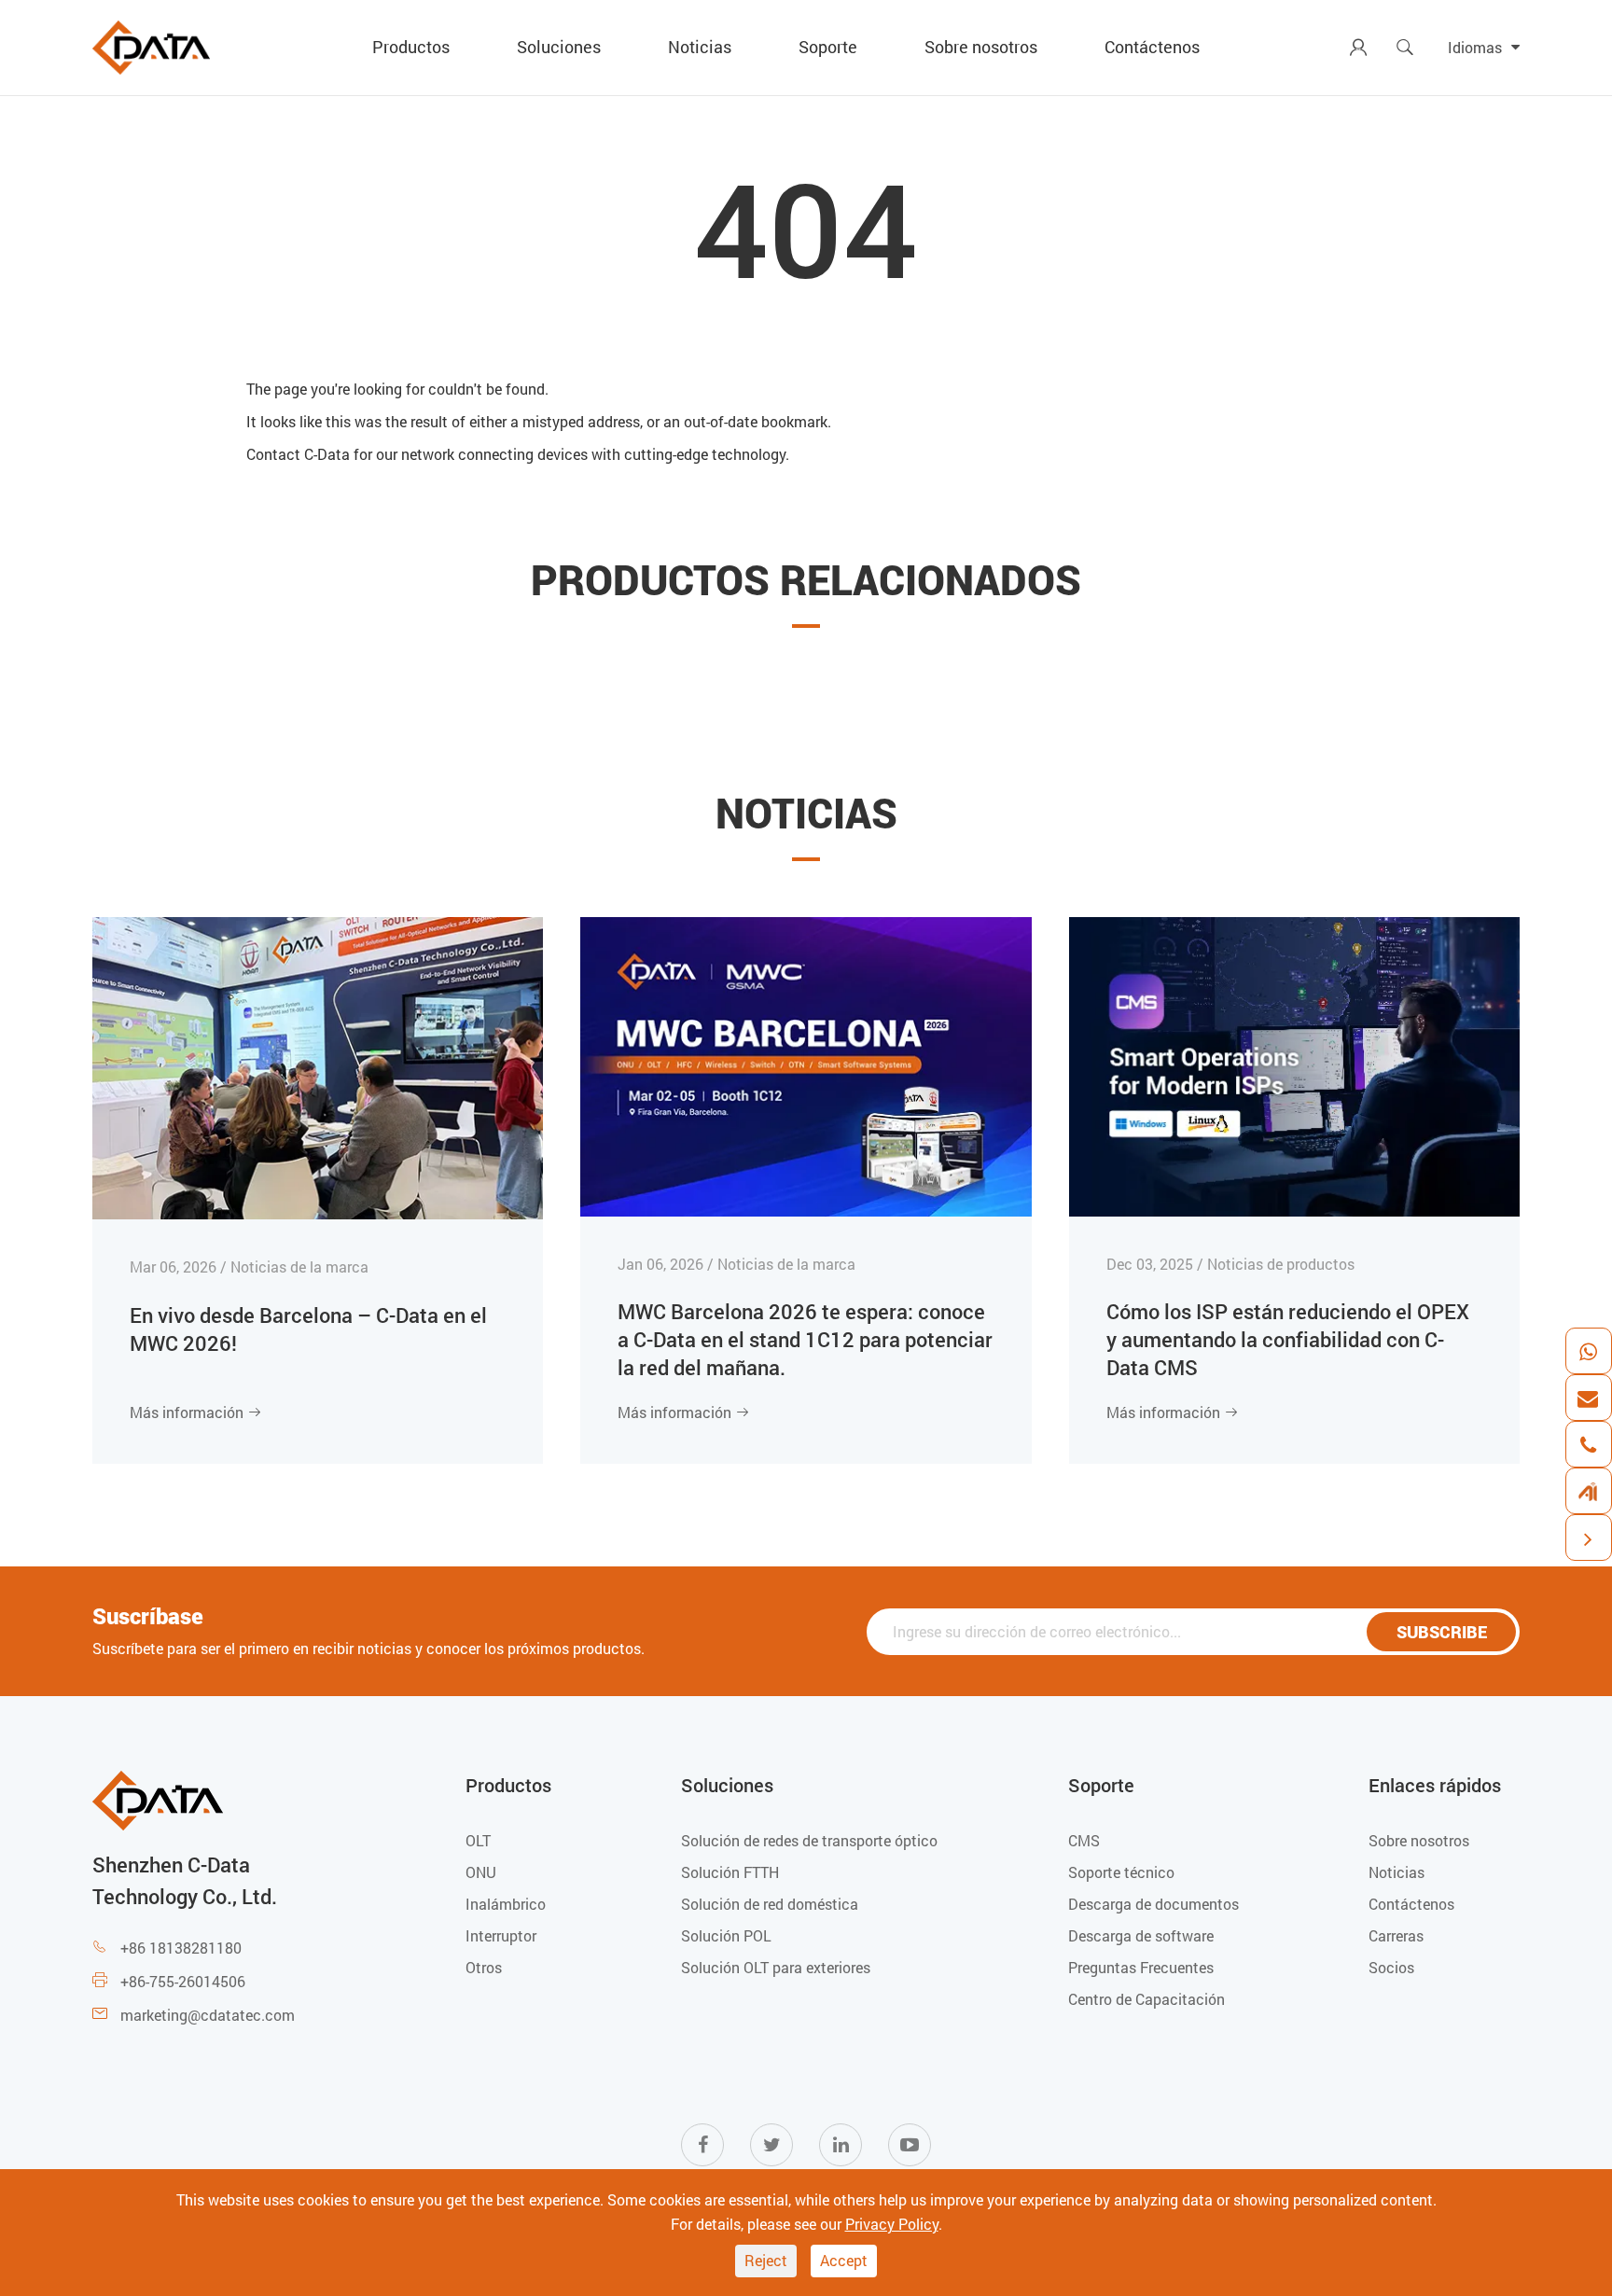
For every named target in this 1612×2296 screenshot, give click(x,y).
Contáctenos (1152, 47)
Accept (844, 2260)
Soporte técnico (1121, 1872)
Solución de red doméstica (770, 1904)
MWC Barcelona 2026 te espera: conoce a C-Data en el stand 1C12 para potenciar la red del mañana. (805, 1339)
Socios (1391, 1967)
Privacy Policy (892, 2224)
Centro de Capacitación (1146, 1999)
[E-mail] (1588, 1398)
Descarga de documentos (1153, 1904)
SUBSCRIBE (1442, 1632)
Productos (411, 47)
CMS (1084, 1840)
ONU (481, 1872)
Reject (766, 2260)
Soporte (828, 47)
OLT (478, 1840)
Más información (196, 1412)
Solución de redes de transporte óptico (809, 1840)
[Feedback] (1588, 1491)
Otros (484, 1967)
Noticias (700, 47)
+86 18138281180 (181, 1948)
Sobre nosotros (981, 47)
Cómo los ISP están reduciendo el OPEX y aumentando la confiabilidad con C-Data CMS (1288, 1339)
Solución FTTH (730, 1872)
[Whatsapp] (1588, 1351)
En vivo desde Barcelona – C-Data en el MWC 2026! (308, 1329)
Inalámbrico (506, 1904)
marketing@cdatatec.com (208, 2015)
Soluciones (559, 47)
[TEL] (1588, 1444)
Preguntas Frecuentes (1141, 1967)
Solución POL (726, 1935)
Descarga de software (1141, 1935)
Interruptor (501, 1935)
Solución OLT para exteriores (776, 1967)
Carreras (1396, 1935)
